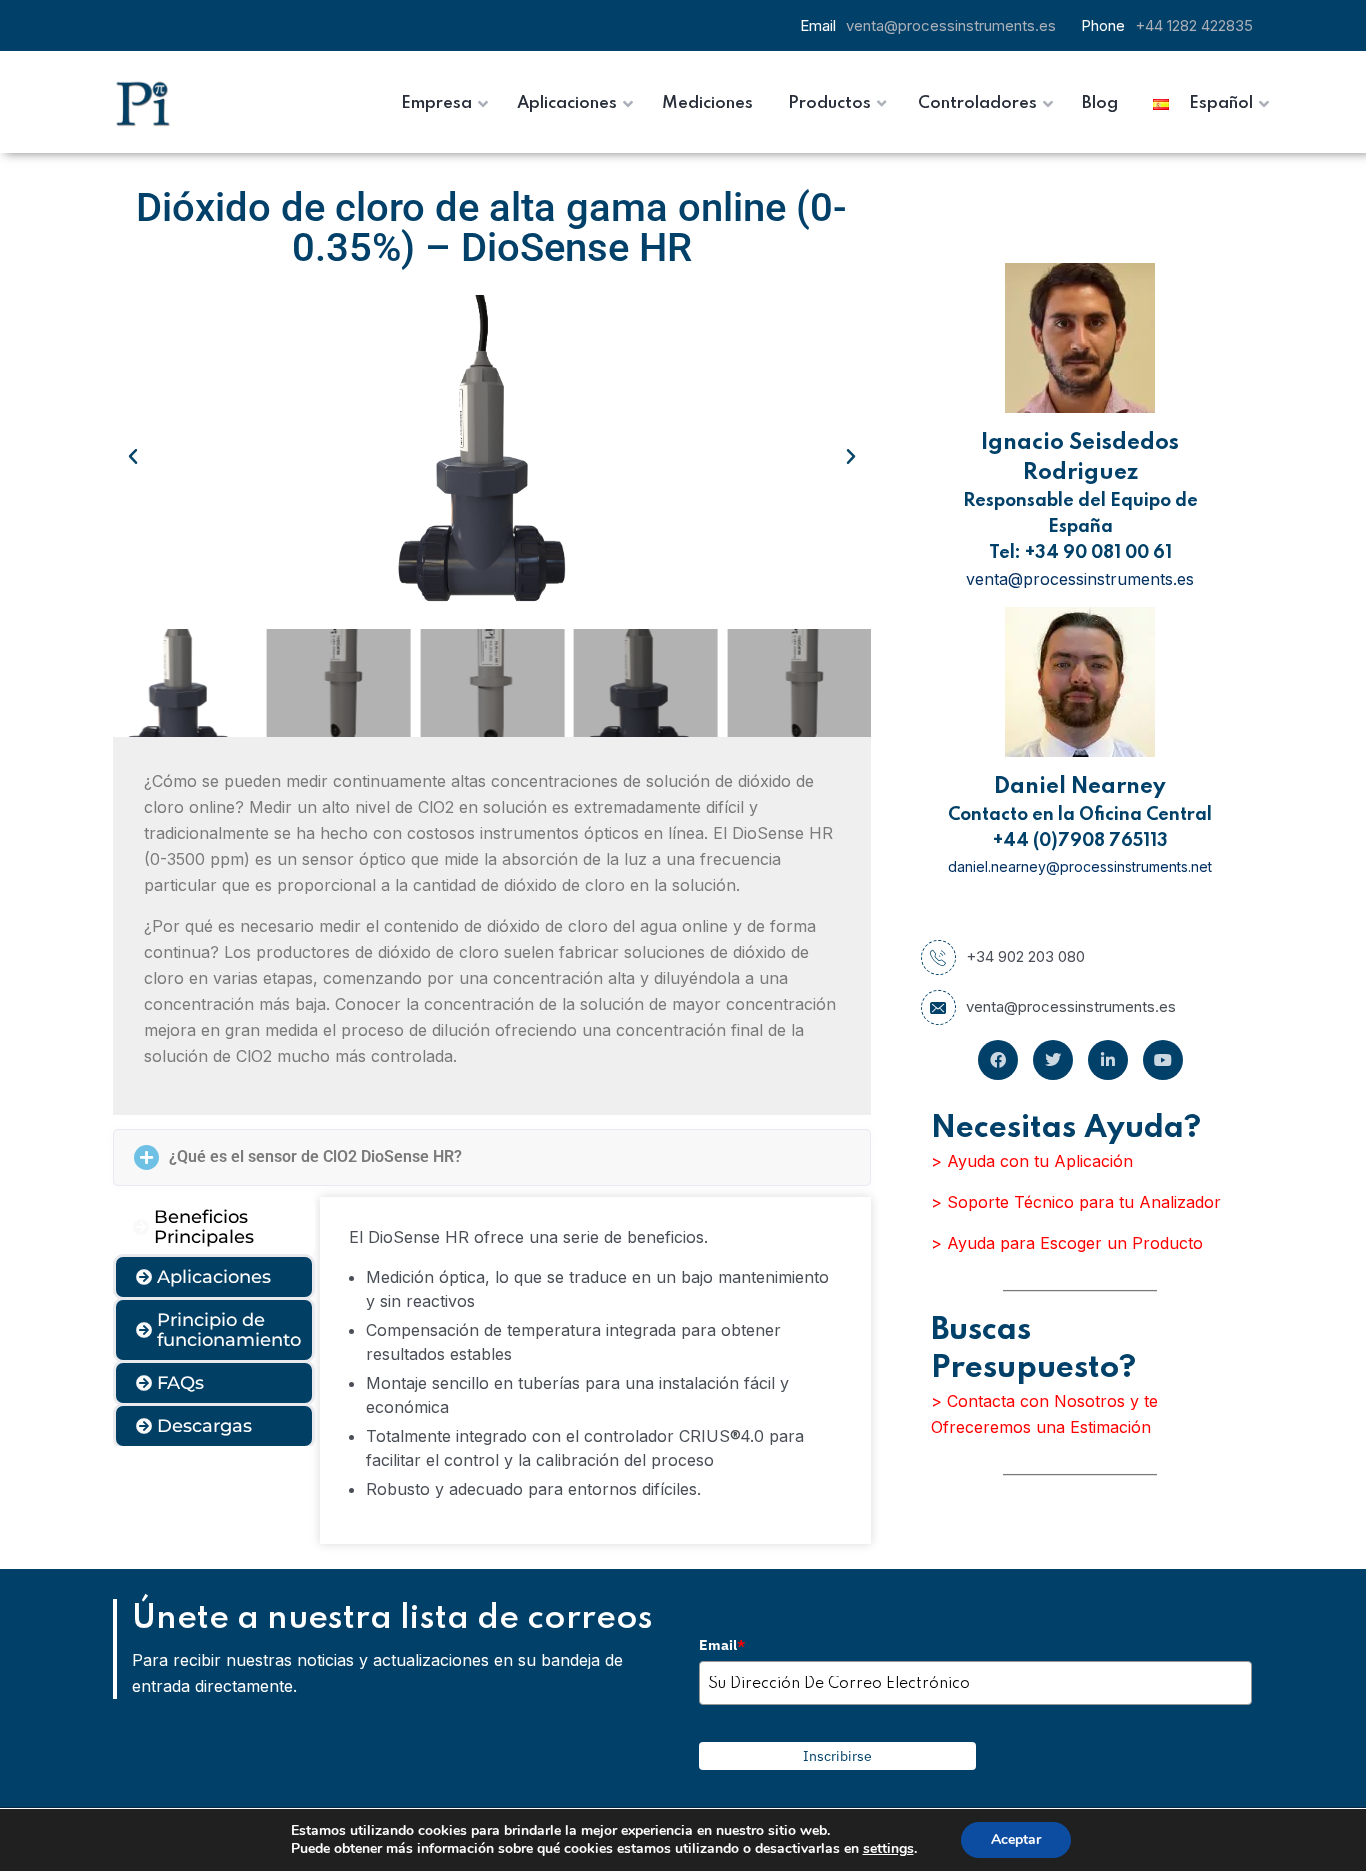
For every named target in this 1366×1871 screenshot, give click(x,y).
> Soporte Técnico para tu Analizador (1076, 1202)
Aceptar (1016, 1839)
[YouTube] (1163, 1060)
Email (722, 1645)
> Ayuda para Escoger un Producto (1067, 1243)
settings (888, 1849)
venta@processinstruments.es (951, 25)
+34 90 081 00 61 (1098, 553)
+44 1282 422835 (1194, 25)
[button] (133, 457)
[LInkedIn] (1108, 1060)
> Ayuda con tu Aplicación (1032, 1161)
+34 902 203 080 (1025, 956)
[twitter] (1053, 1060)
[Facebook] (998, 1060)
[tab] (214, 1227)
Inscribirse (837, 1756)
